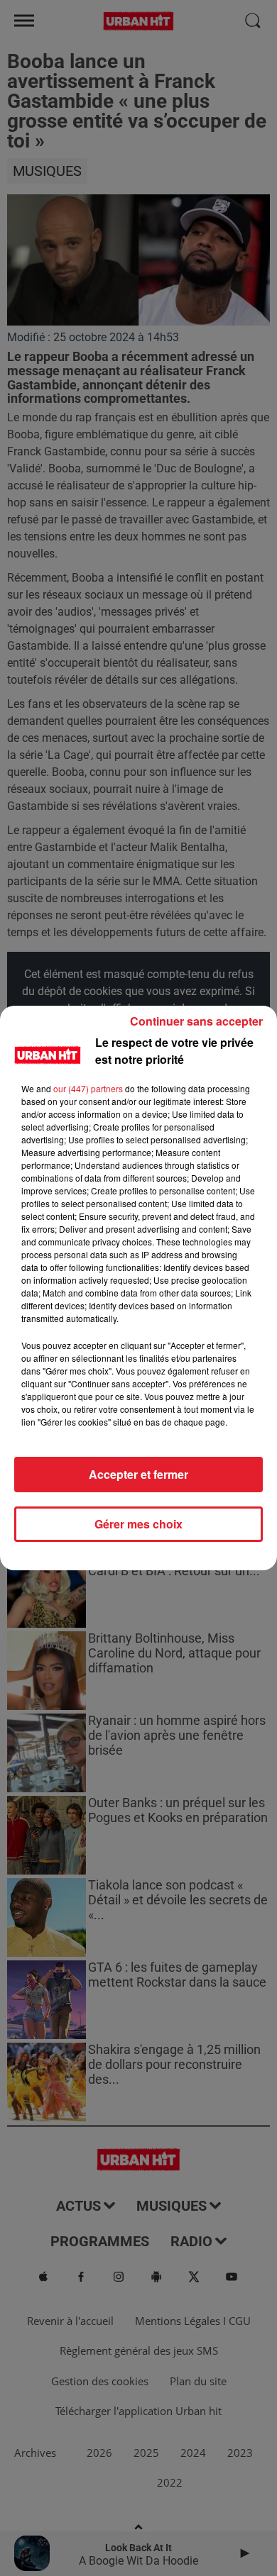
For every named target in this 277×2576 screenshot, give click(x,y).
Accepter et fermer (138, 1474)
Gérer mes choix (138, 1524)
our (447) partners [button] (88, 1088)
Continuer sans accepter (196, 1021)
